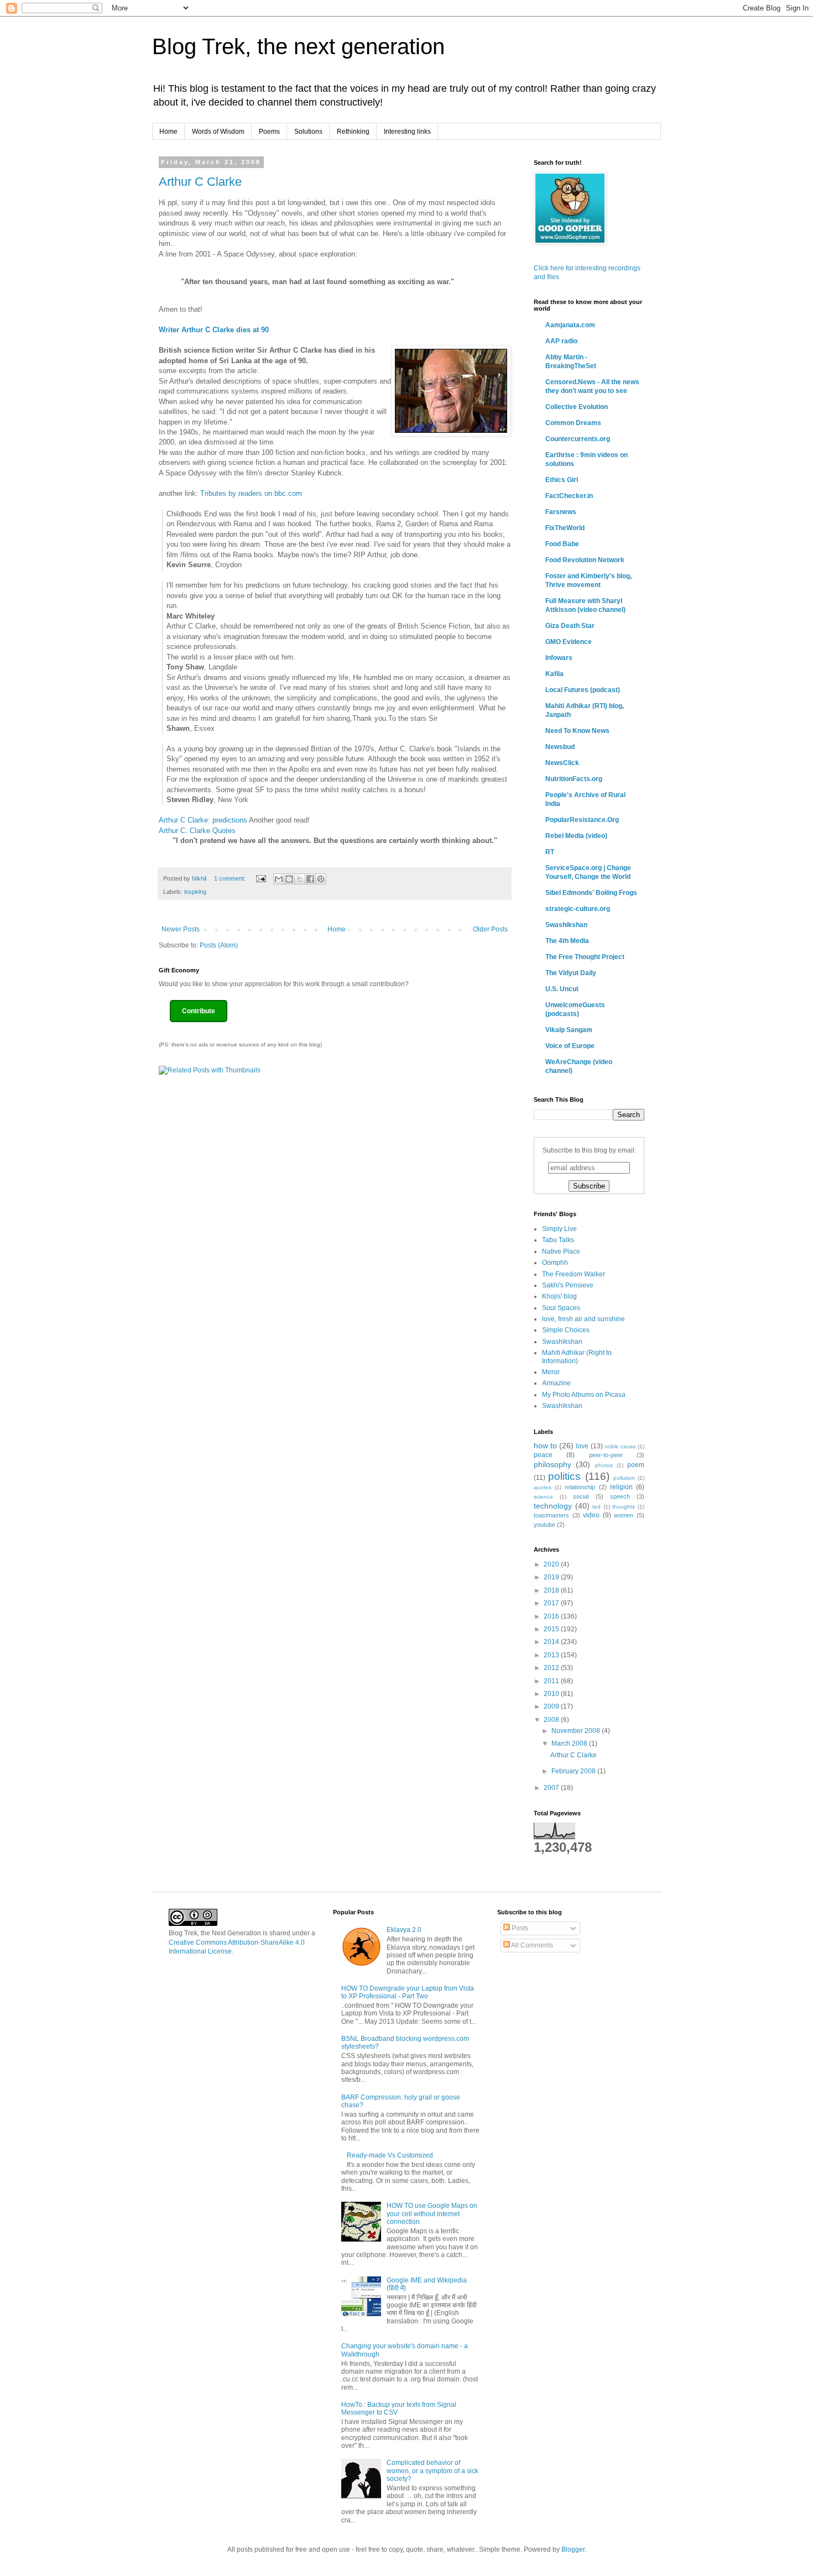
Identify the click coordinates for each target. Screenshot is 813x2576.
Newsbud (560, 747)
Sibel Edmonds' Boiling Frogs (591, 893)
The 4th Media (567, 941)
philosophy (553, 1464)
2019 (552, 1577)
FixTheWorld (565, 528)
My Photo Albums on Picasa (584, 1395)
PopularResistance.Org (582, 820)
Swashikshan (566, 925)
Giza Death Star (570, 626)
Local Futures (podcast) (583, 690)
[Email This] (279, 879)
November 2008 (577, 1731)
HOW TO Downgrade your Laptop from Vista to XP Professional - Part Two (408, 1992)
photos (604, 1465)
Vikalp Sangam (569, 1030)
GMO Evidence (569, 642)
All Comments (531, 1945)
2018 (552, 1590)
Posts (519, 1928)
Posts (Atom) (219, 945)
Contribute (199, 1011)
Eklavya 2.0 (404, 1930)
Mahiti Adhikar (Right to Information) (577, 1357)
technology (553, 1506)
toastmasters (551, 1515)
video (591, 1515)
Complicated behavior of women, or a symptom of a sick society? (432, 2471)
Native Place (561, 1252)
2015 (552, 1629)
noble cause (620, 1446)
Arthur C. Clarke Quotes (197, 831)
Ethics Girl (562, 480)
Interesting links (407, 132)
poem (636, 1465)
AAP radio (561, 341)
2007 (552, 1788)
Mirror (551, 1372)
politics (564, 1476)
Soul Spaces (561, 1308)
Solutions (308, 132)
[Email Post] (260, 878)
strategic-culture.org (578, 909)
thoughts (624, 1507)
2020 (552, 1564)
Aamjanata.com (570, 325)
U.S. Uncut (562, 989)
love (582, 1446)
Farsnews (561, 512)
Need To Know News (577, 731)
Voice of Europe (570, 1046)
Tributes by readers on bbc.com (251, 493)
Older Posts (490, 929)
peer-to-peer (606, 1455)
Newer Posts (181, 929)
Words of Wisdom (218, 132)
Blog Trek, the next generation (298, 46)
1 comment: (231, 878)
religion (621, 1487)
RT (550, 852)
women (624, 1515)
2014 (552, 1642)
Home (168, 132)
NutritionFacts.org (574, 779)
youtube (544, 1525)
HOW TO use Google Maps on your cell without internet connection (432, 2214)
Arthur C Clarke (200, 182)
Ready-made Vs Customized (390, 2155)
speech (620, 1496)
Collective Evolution (577, 407)
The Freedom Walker (574, 1274)
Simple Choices (566, 1330)
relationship (580, 1487)
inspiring (195, 892)
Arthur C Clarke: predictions (203, 820)
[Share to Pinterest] (321, 879)
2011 (552, 1681)
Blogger (573, 2549)
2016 (552, 1616)
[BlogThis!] (289, 879)
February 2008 (574, 1771)
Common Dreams (573, 423)
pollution (624, 1478)
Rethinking (353, 132)
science (543, 1497)
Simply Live (559, 1229)
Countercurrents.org (578, 439)
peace (543, 1455)
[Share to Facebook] (310, 879)
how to (545, 1446)
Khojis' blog (559, 1296)
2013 (552, 1655)
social (581, 1496)
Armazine (556, 1383)
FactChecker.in (569, 496)
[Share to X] (300, 879)
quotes (543, 1487)
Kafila (554, 674)
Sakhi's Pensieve (568, 1285)
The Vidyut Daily (571, 973)
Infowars (559, 658)
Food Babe (562, 544)
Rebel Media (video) (576, 836)
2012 (552, 1668)
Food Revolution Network (585, 560)
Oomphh (555, 1263)
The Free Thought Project (585, 957)
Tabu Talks (558, 1240)
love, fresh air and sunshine (583, 1319)
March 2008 (570, 1743)
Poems (269, 132)
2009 (552, 1706)
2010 (552, 1694)
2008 (552, 1720)
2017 (552, 1603)
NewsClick (562, 763)
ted (596, 1507)
